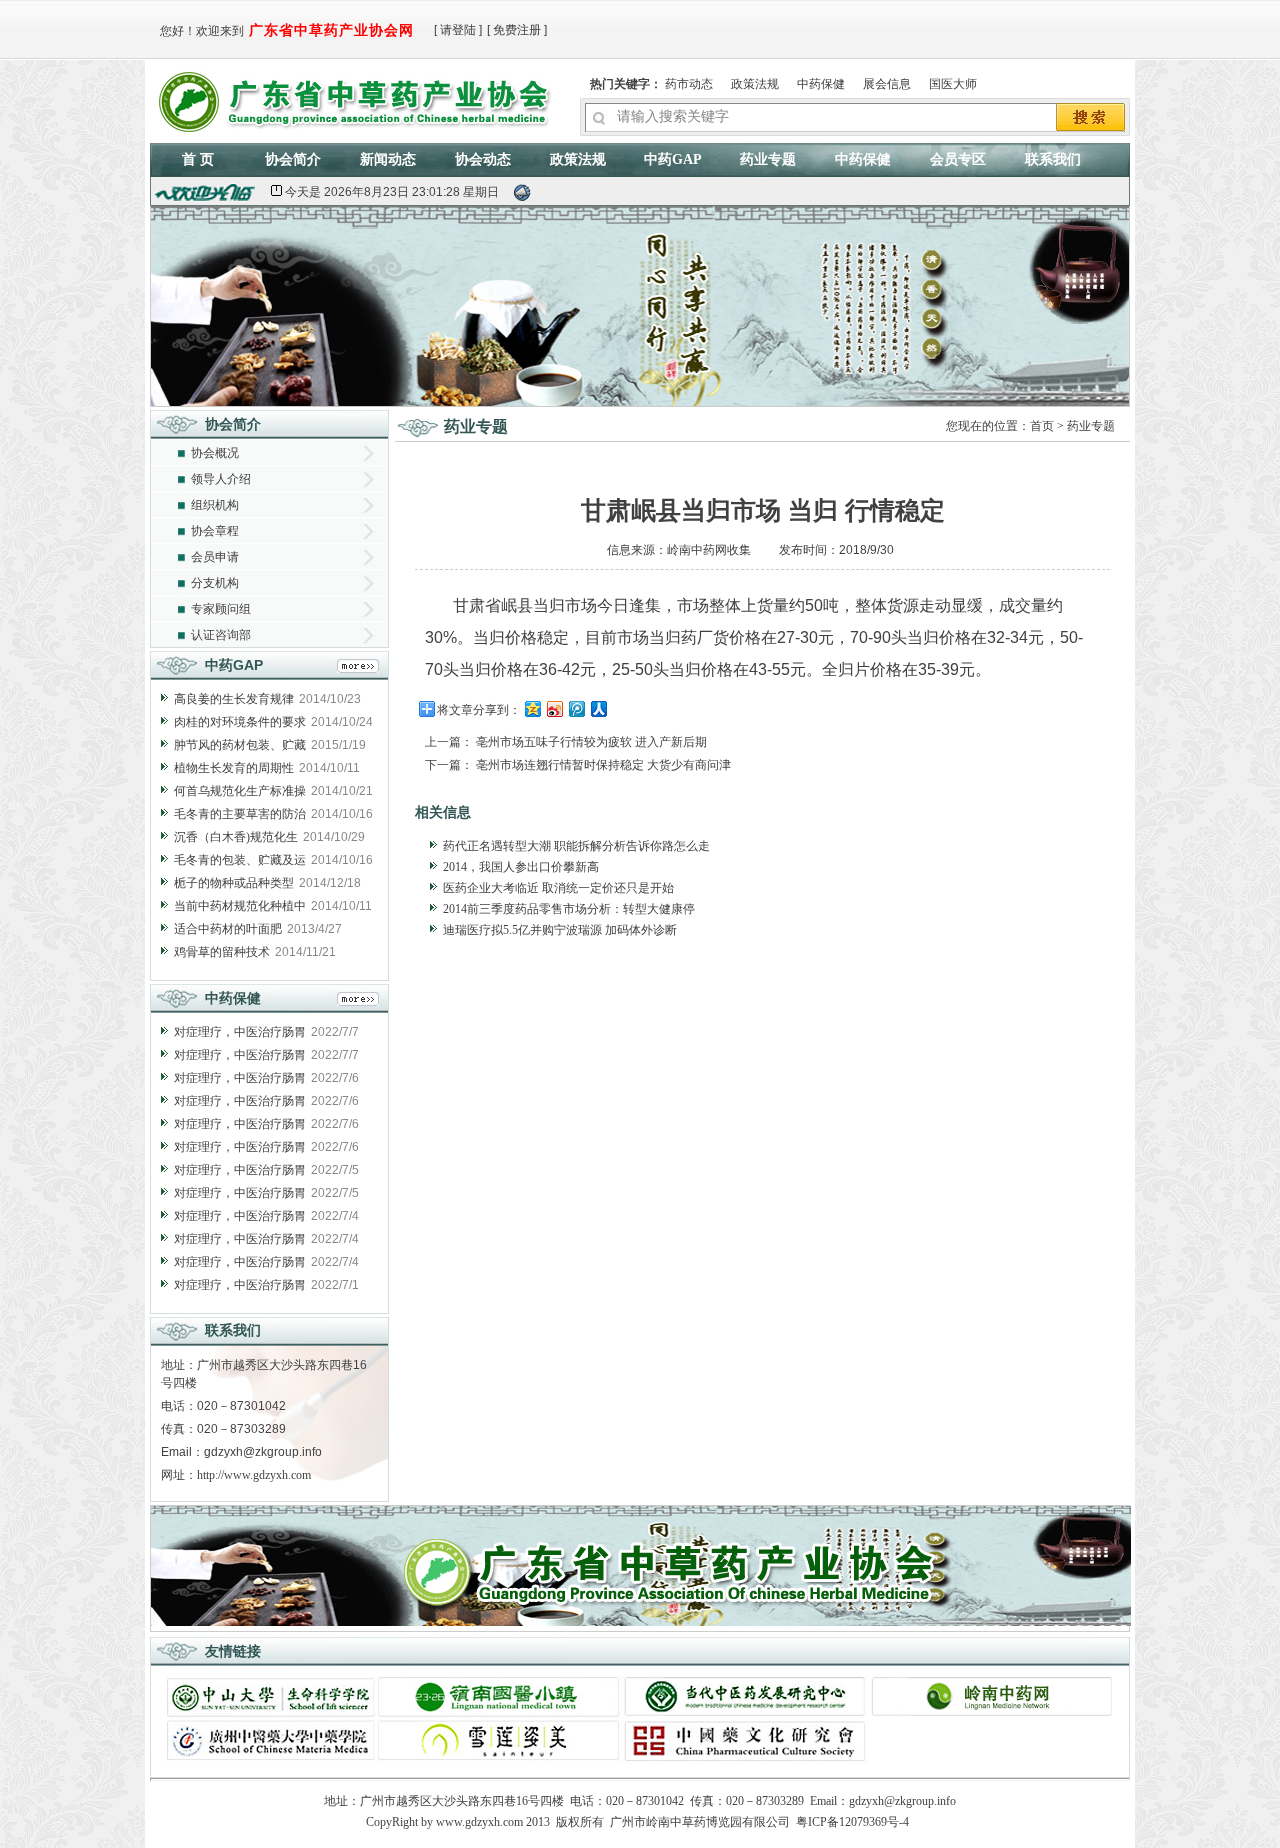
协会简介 (293, 159)
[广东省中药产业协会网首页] (358, 98)
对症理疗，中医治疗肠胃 (240, 1032)
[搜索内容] (1091, 119)
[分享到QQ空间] (532, 708)
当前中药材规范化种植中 (240, 906)
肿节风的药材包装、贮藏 (240, 745)
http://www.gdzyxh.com (254, 1475)
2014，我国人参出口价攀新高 (521, 867)
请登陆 (458, 30)
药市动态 (689, 84)
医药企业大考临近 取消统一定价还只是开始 (558, 888)
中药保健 (821, 84)
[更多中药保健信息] (358, 1001)
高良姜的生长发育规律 (234, 699)
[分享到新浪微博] (554, 708)
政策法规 (755, 84)
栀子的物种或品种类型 (234, 883)
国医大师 (953, 84)
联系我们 (1053, 159)
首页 (1042, 426)
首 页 (198, 159)
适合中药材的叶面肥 (228, 929)
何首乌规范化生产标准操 (240, 791)
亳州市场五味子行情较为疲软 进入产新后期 (591, 742)
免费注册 (517, 30)
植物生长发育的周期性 (234, 768)
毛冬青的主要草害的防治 (240, 814)
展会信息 (887, 84)
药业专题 (768, 159)
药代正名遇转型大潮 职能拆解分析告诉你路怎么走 (576, 846)
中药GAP (673, 159)
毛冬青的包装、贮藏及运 (240, 860)
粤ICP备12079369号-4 (852, 1822)
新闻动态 (388, 159)
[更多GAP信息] (358, 668)
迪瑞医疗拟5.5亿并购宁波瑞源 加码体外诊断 (560, 930)
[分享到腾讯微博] (576, 708)
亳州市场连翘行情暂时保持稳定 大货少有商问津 (603, 765)
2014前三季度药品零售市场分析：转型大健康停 (569, 909)
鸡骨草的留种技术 (222, 952)
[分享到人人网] (598, 708)
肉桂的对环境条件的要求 (240, 722)
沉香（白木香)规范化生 (236, 837)
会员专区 (958, 159)
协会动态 (483, 159)
